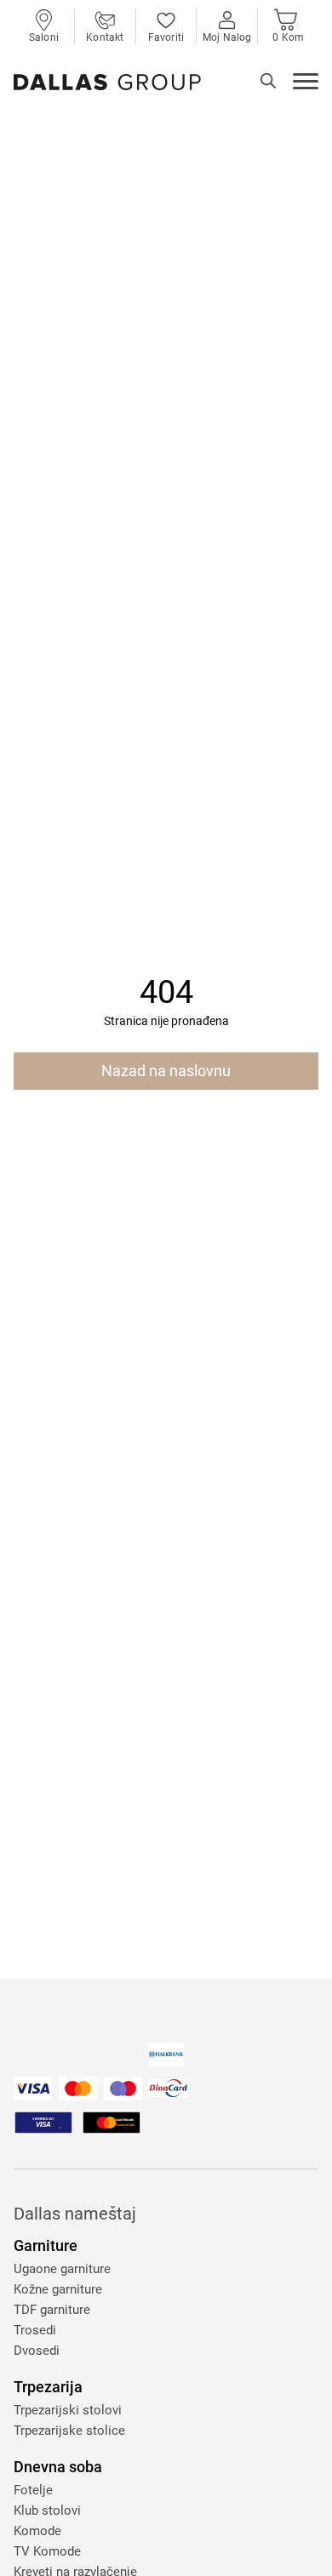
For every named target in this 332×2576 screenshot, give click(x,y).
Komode (37, 2531)
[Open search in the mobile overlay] (268, 81)
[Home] (107, 82)
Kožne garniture (58, 2289)
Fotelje (33, 2490)
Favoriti (166, 37)
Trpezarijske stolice (69, 2431)
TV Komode (47, 2551)
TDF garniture (52, 2310)
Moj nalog (227, 37)
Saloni (44, 37)
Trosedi (35, 2330)
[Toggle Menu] (306, 83)
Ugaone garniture (62, 2269)
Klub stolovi (47, 2510)
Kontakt (105, 37)
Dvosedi (37, 2351)
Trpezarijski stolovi (68, 2410)
